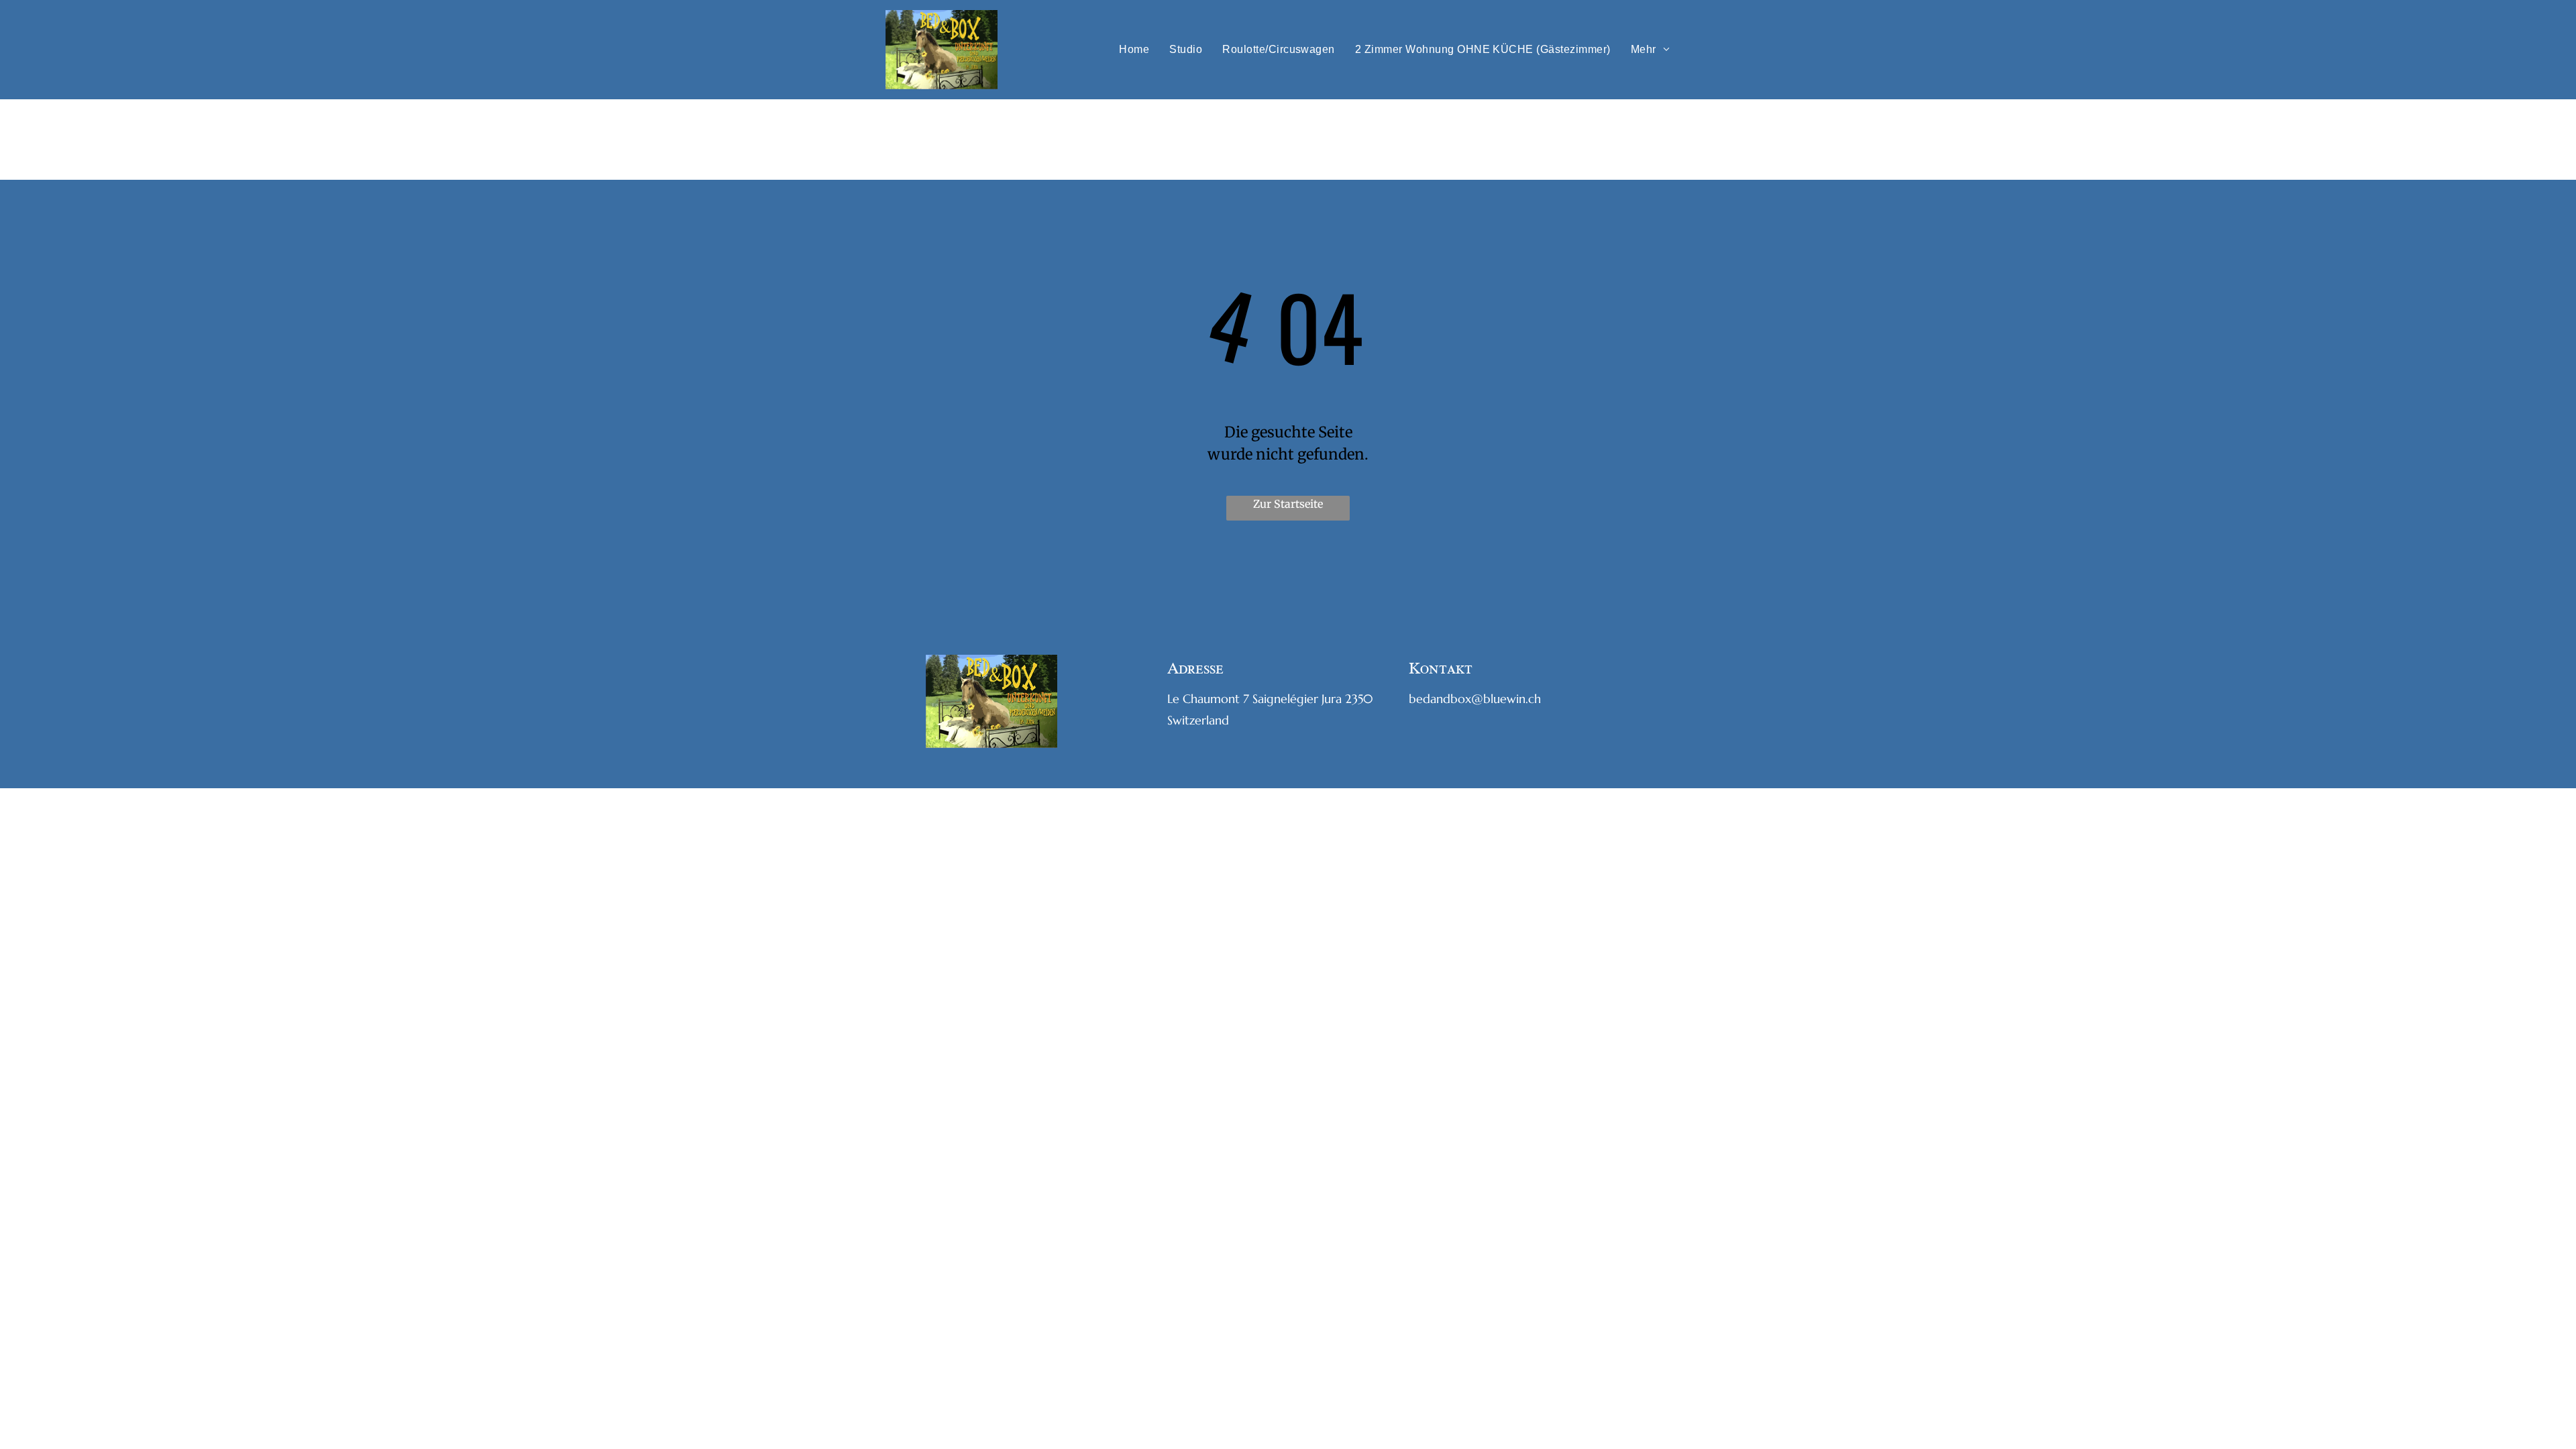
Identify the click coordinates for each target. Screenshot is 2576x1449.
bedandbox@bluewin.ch (1475, 699)
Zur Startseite (1288, 504)
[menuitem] (1134, 50)
